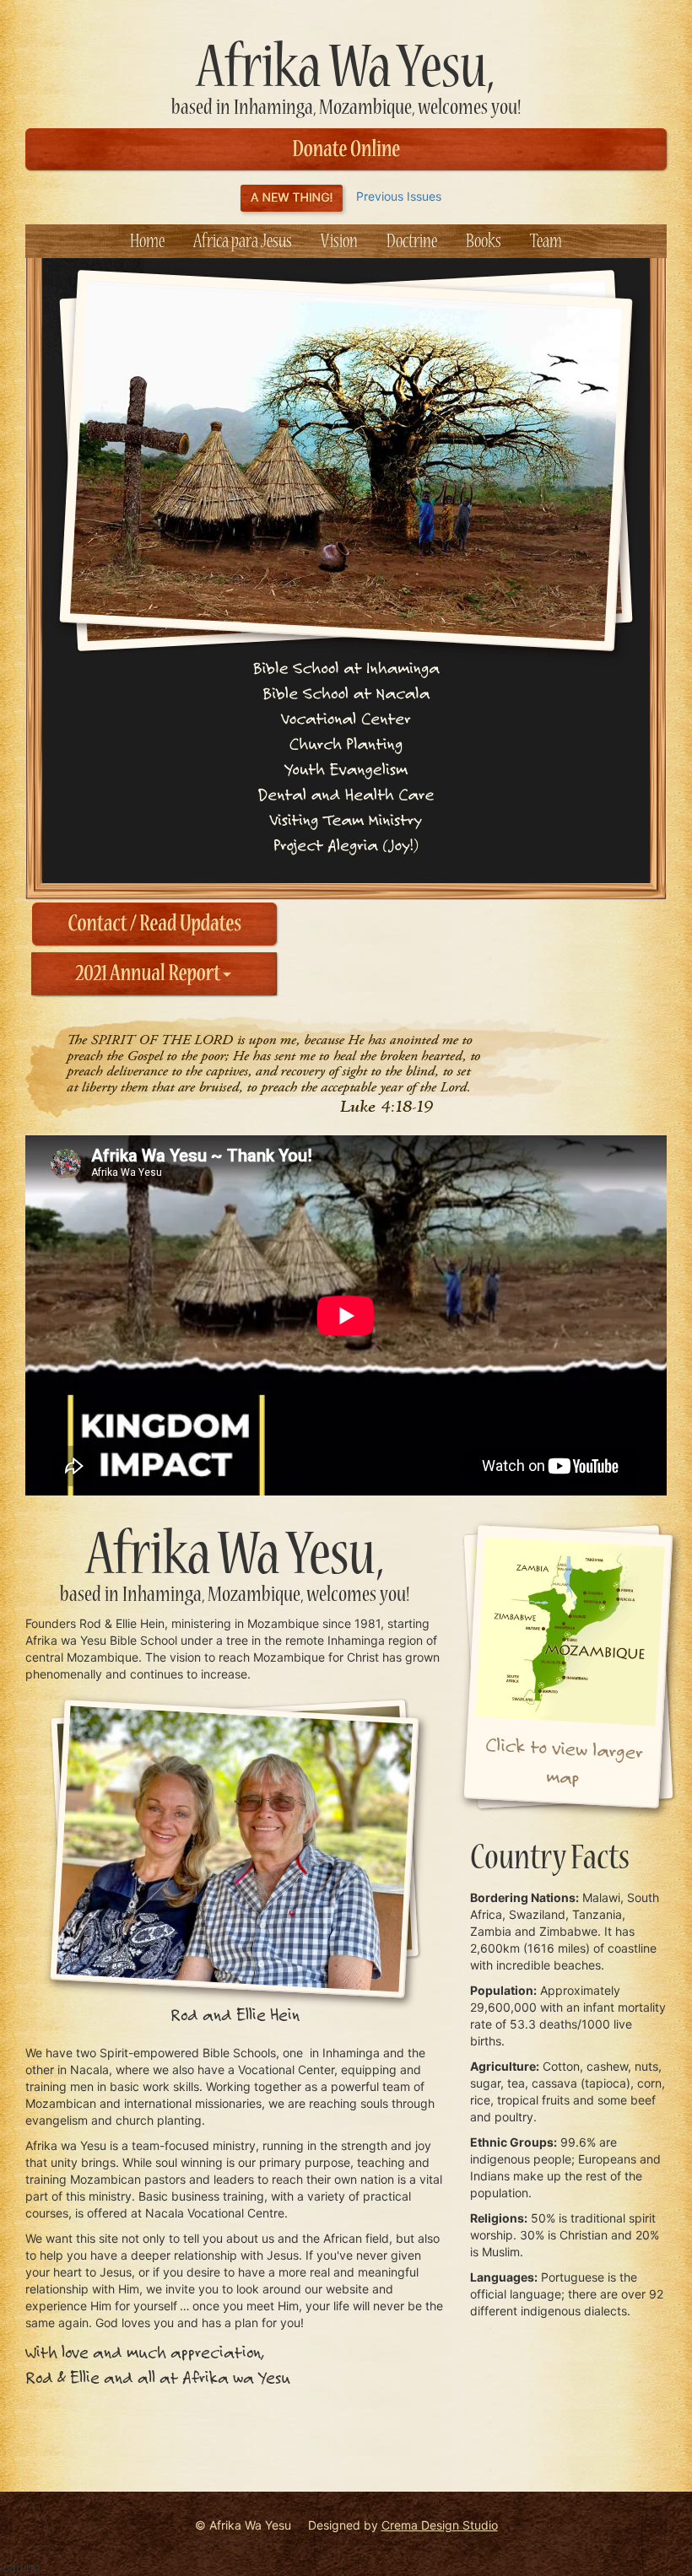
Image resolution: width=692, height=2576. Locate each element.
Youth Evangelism (346, 769)
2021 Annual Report (150, 974)
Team (546, 242)
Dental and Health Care (346, 794)
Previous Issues (399, 196)
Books (484, 242)
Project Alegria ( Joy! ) (346, 845)
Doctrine (412, 242)
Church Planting (346, 744)
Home (147, 242)
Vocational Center (346, 718)
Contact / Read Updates (154, 924)
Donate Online (346, 150)
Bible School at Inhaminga (346, 668)
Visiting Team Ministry (346, 819)
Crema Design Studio (440, 2525)
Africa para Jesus (243, 242)
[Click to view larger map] (568, 1667)
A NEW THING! (292, 198)
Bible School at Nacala (346, 693)
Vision (339, 242)
